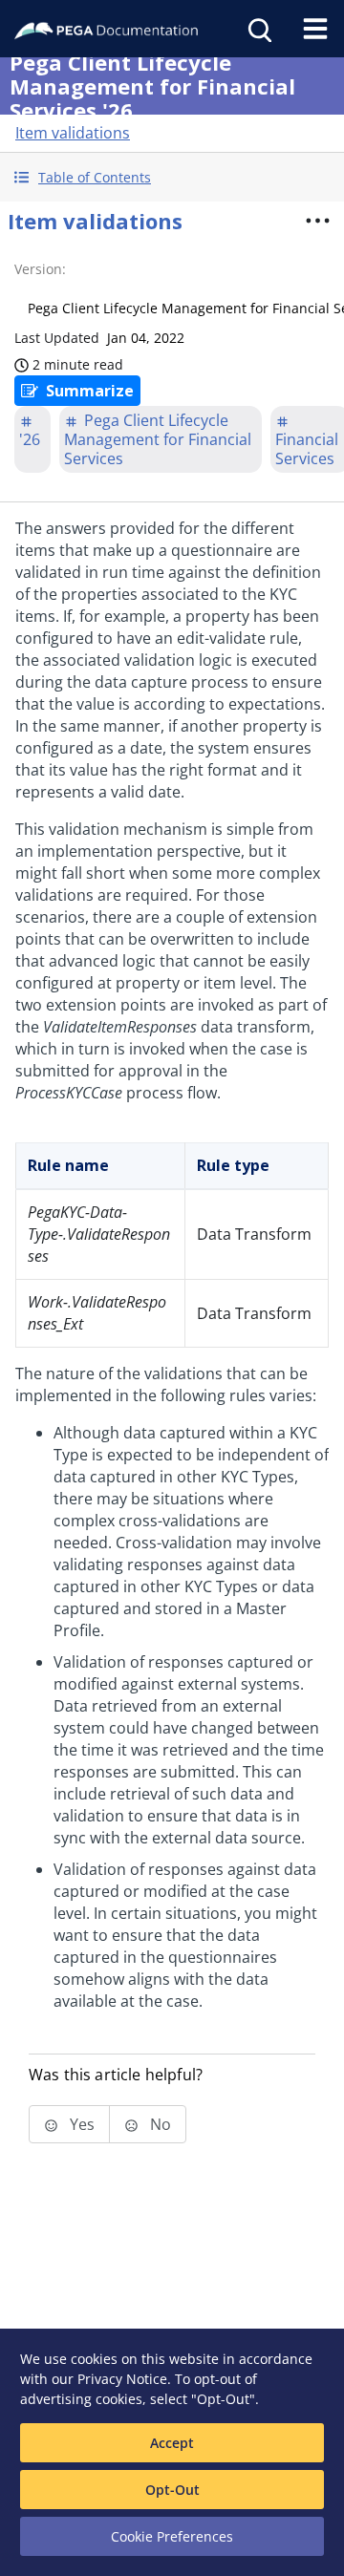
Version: (40, 269)
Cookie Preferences (172, 2536)
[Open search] (258, 29)
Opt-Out (172, 2490)
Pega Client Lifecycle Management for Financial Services (158, 439)
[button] (172, 177)
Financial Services (307, 449)
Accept (172, 2443)
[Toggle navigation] (315, 29)
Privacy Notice (122, 2379)
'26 (30, 439)
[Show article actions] (317, 221)
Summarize (90, 391)
